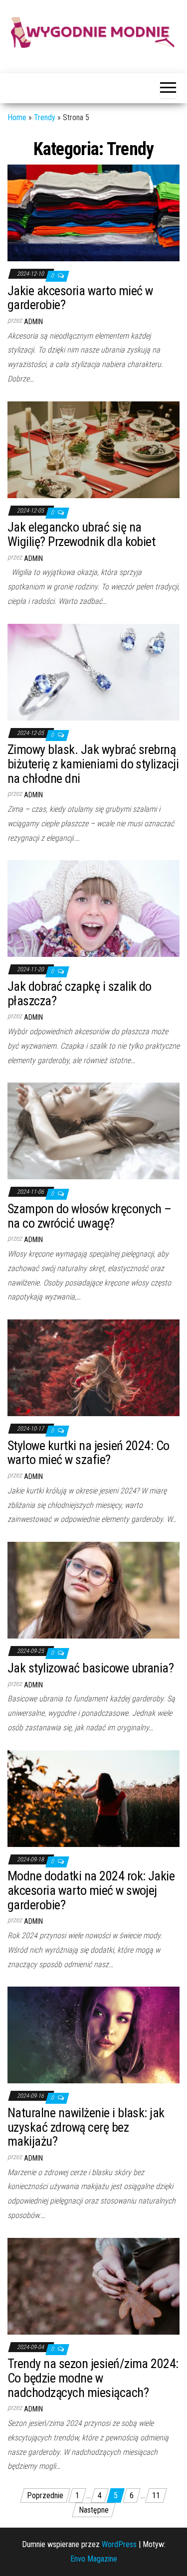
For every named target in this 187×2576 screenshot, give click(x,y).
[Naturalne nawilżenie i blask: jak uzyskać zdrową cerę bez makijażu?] (93, 2035)
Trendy (45, 117)
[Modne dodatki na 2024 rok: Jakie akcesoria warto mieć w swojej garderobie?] (93, 1798)
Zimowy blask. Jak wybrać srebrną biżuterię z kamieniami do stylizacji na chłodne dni (93, 764)
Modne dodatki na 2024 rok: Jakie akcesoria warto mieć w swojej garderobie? (91, 1890)
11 (156, 2495)
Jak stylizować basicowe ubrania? (91, 1668)
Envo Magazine (94, 2559)
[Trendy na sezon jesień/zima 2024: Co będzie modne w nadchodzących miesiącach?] (93, 2286)
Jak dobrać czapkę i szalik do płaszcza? (80, 994)
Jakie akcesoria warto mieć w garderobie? (80, 298)
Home (17, 117)
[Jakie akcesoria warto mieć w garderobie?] (93, 212)
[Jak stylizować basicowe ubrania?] (93, 1590)
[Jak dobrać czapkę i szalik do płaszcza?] (93, 908)
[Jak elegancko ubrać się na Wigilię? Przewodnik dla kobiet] (93, 449)
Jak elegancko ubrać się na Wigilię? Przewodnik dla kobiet (81, 534)
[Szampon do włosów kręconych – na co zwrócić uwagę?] (93, 1131)
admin (33, 322)
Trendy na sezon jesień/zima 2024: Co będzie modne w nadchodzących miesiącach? (93, 2378)
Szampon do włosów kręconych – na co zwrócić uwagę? (90, 1216)
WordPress (119, 2544)
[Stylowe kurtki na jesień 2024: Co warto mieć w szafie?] (93, 1368)
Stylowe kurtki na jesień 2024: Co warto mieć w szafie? (89, 1453)
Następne (94, 2510)
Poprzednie (45, 2495)
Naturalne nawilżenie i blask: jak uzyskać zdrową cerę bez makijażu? (86, 2127)
